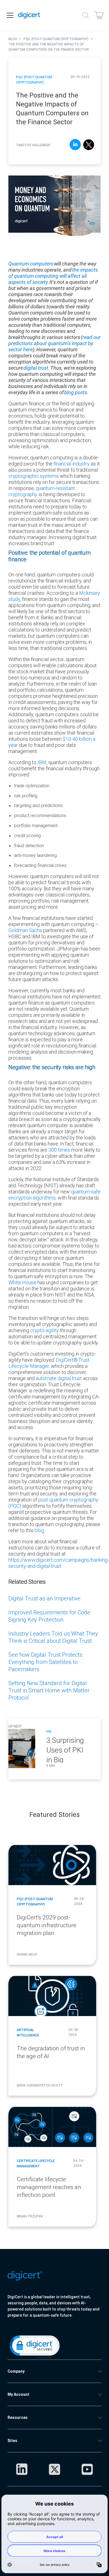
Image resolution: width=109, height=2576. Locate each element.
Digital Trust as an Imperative (44, 1598)
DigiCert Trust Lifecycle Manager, (49, 1363)
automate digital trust (59, 1378)
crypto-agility (45, 1330)
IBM (42, 762)
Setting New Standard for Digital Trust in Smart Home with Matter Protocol (49, 1690)
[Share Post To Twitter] (89, 145)
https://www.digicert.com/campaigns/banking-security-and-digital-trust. (59, 1563)
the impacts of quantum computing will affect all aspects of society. (53, 276)
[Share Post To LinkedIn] (75, 145)
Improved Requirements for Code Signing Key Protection (49, 1616)
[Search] (86, 15)
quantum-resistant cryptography (42, 491)
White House (22, 1282)
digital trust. (37, 368)
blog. (40, 1530)
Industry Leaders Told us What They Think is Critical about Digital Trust (53, 1637)
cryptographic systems (34, 476)
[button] (34, 2346)
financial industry (72, 464)
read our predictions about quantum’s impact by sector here (54, 343)
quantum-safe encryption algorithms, (54, 1195)
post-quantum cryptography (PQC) (53, 1503)
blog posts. (76, 392)
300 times (59, 1150)
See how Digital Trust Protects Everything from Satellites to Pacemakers (45, 1662)
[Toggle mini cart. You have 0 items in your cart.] (99, 15)
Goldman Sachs (25, 930)
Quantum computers (31, 264)
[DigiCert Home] (29, 15)
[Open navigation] (10, 15)
